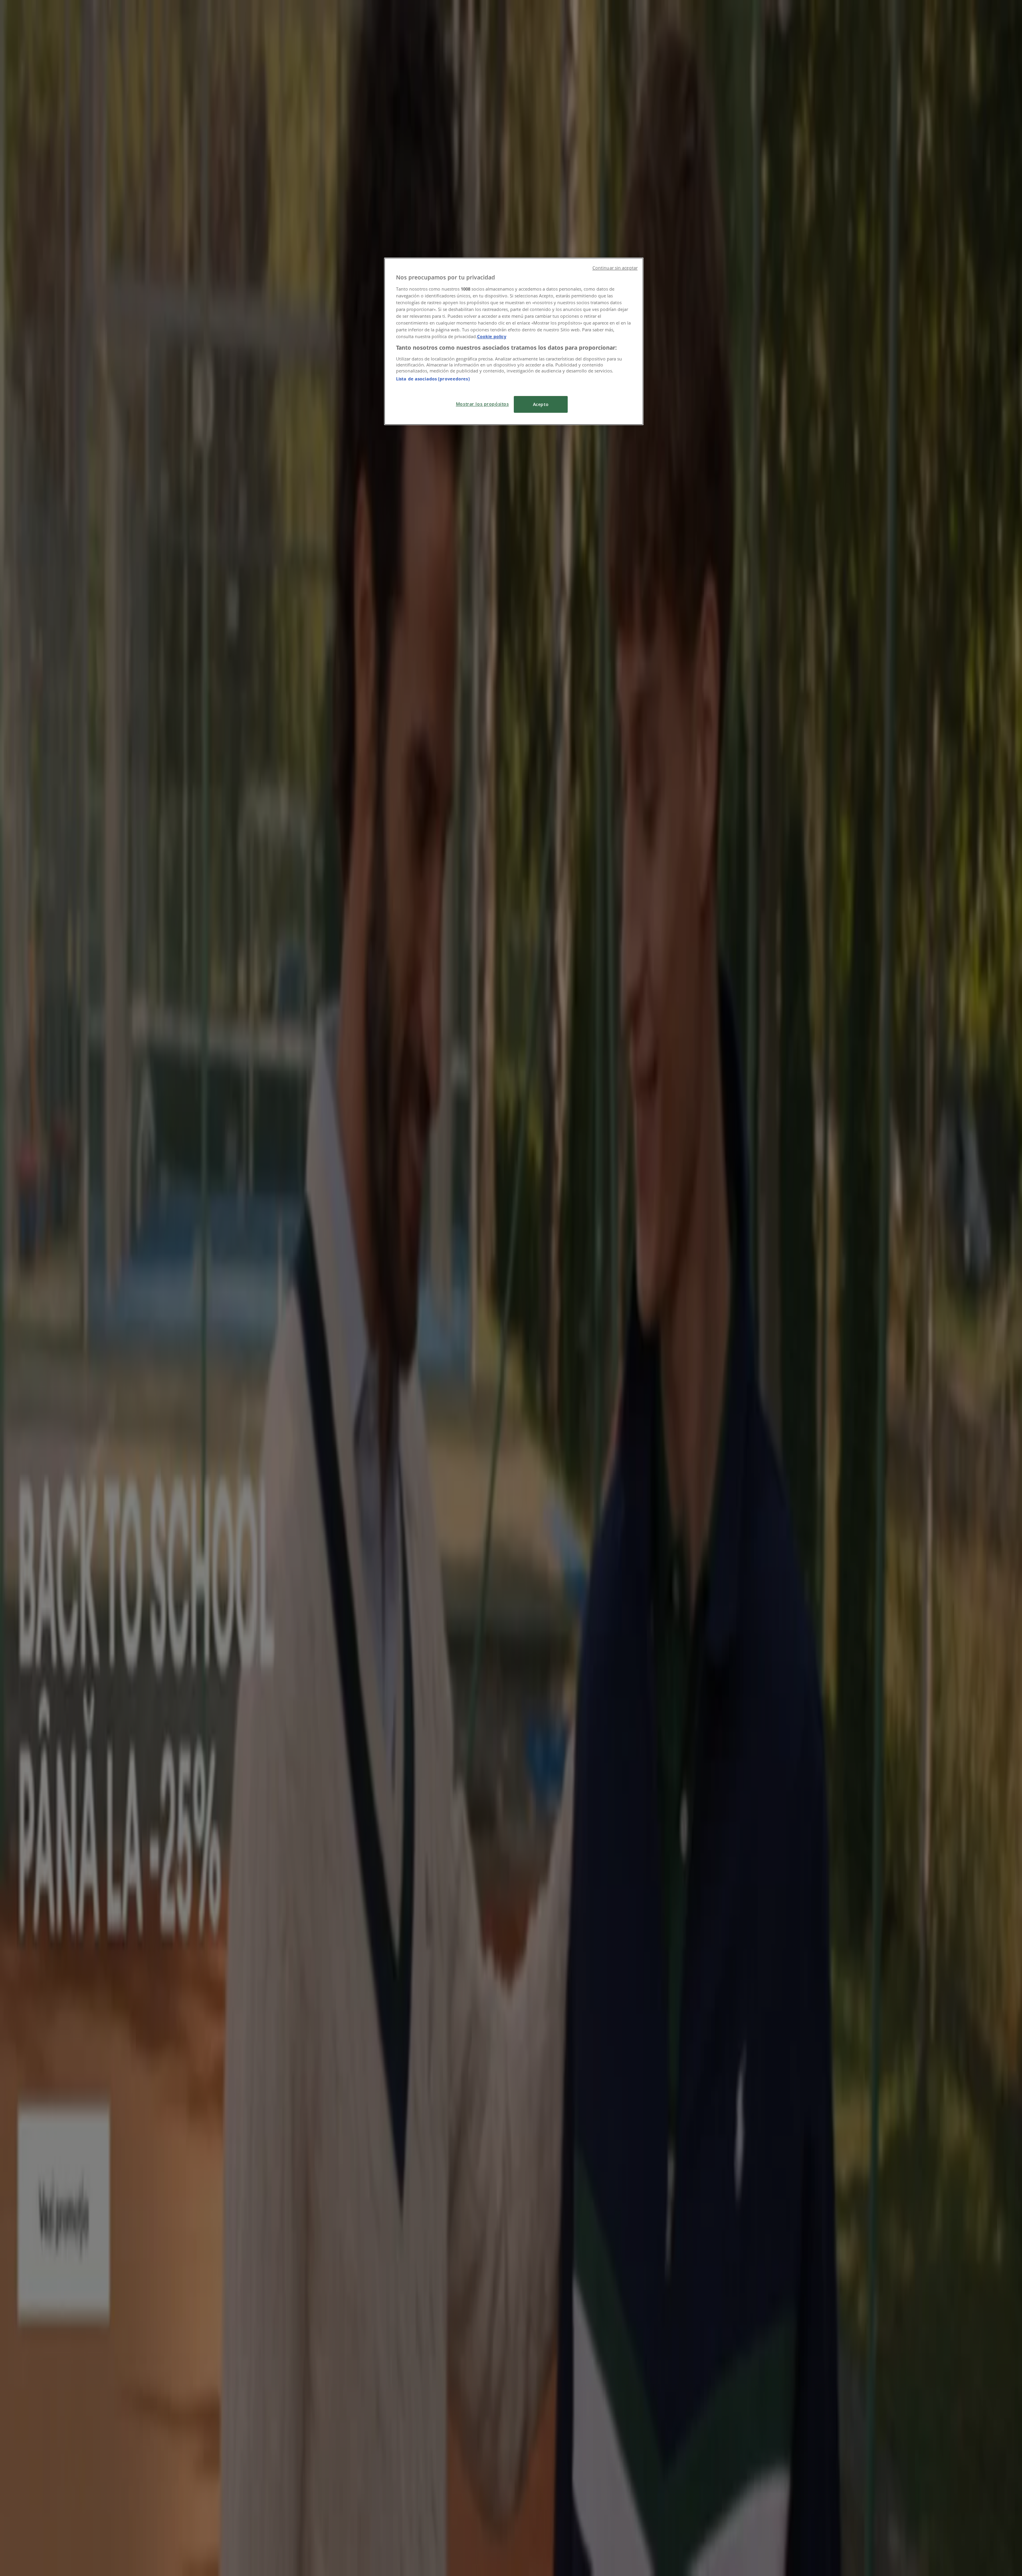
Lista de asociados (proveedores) (433, 379)
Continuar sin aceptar (615, 268)
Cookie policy (492, 336)
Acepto (541, 404)
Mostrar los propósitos (482, 404)
